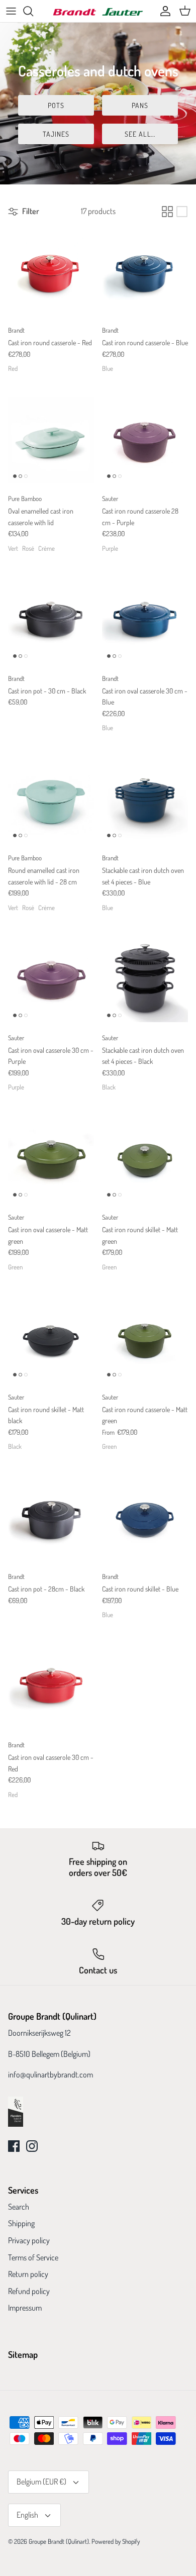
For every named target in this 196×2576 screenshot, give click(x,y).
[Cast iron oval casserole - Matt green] (51, 1159)
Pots (56, 105)
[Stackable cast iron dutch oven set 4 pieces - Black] (145, 979)
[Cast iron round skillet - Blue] (145, 1518)
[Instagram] (32, 2146)
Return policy (28, 2274)
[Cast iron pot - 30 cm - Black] (51, 620)
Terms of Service (33, 2257)
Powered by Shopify (116, 2541)
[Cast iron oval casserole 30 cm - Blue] (145, 620)
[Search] (33, 11)
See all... (140, 134)
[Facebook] (14, 2146)
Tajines (56, 134)
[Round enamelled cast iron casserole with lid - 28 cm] (51, 799)
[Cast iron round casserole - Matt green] (145, 1339)
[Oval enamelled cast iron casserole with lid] (51, 440)
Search (19, 2207)
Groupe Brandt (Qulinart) (59, 2541)
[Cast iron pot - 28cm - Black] (51, 1518)
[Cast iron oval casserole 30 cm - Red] (51, 1686)
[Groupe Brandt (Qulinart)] (98, 11)
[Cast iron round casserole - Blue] (145, 272)
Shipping (21, 2223)
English (27, 2515)
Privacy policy (29, 2240)
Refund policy (29, 2291)
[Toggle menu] (11, 11)
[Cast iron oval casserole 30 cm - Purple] (51, 979)
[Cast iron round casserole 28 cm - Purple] (145, 440)
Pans (140, 105)
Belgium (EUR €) (41, 2482)
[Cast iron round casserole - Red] (51, 272)
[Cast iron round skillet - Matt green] (145, 1159)
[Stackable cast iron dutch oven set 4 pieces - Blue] (145, 799)
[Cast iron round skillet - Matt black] (51, 1339)
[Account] (163, 11)
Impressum (25, 2308)
